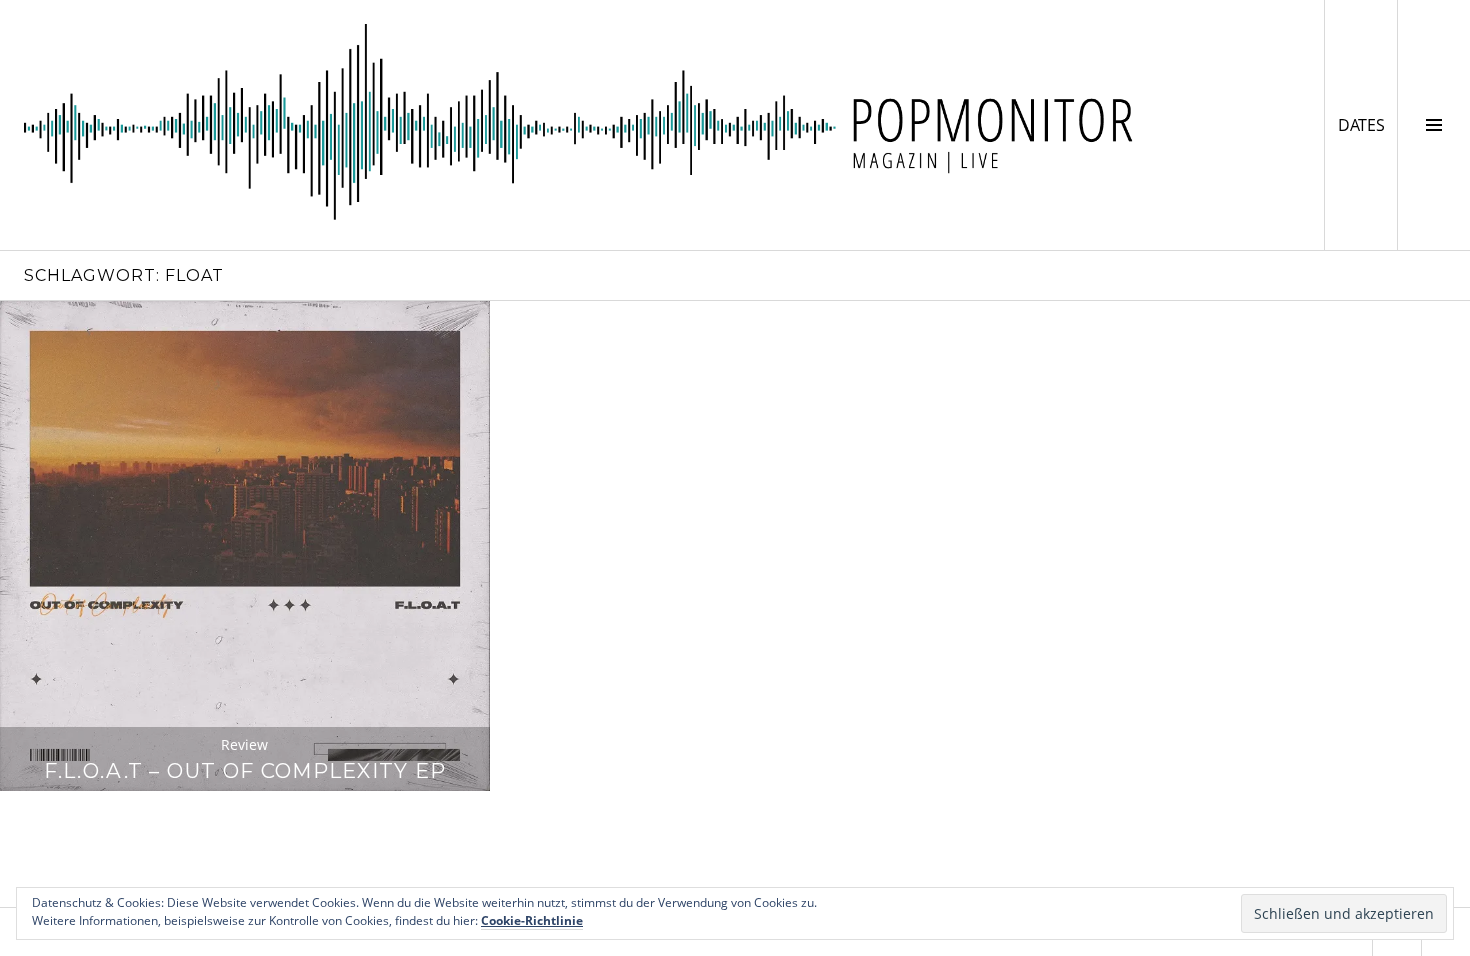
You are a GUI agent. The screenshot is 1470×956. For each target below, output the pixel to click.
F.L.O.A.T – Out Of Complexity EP (245, 770)
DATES (1367, 124)
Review (244, 744)
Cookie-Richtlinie (532, 920)
